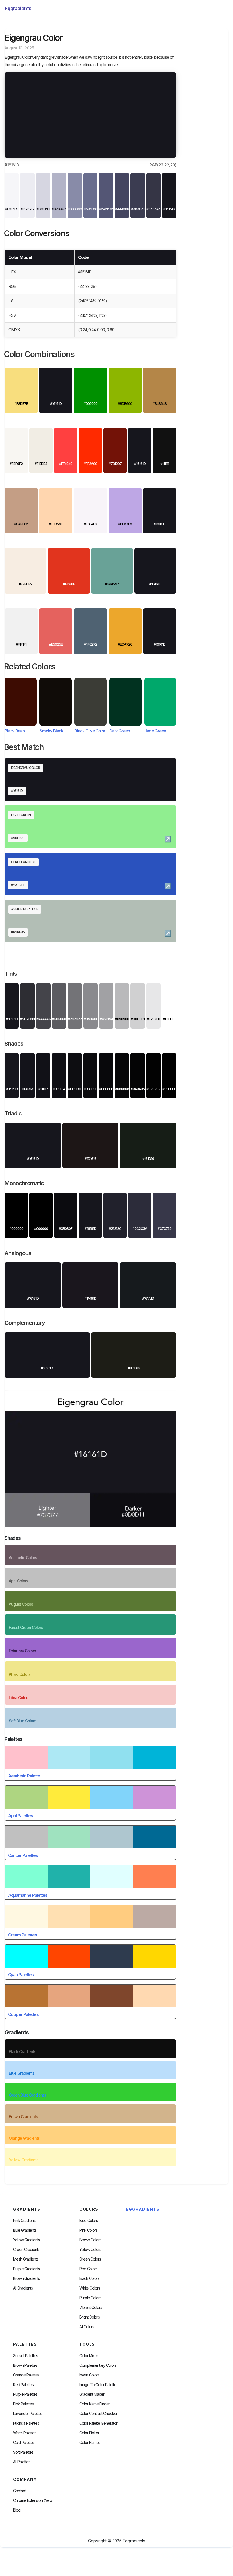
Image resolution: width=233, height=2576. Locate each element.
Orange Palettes (26, 2375)
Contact (19, 2491)
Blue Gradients (25, 2230)
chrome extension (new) (33, 2500)
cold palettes (24, 2443)
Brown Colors (90, 2240)
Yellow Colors (90, 2250)
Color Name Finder (94, 2404)
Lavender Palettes (28, 2414)
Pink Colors (88, 2230)
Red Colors (88, 2269)
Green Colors (90, 2259)
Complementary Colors (98, 2365)
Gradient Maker (92, 2394)
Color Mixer (89, 2356)
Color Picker (89, 2433)
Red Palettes (23, 2385)
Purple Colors (90, 2298)
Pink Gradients (25, 2221)
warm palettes (25, 2433)
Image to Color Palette (98, 2385)
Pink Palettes (23, 2404)
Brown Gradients (26, 2278)
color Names (90, 2443)
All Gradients (23, 2288)
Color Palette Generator (98, 2423)
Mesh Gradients (26, 2259)
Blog (17, 2510)
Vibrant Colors (91, 2307)
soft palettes (23, 2452)
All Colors (87, 2327)
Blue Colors (89, 2221)
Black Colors (89, 2278)
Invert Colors (89, 2375)
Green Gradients (26, 2250)
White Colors (90, 2288)
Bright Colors (90, 2317)
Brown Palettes (25, 2365)
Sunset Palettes (25, 2356)
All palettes (22, 2462)
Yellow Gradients (26, 2240)
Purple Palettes (25, 2394)
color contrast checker (98, 2414)
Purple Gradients (26, 2269)
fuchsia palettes (26, 2423)
